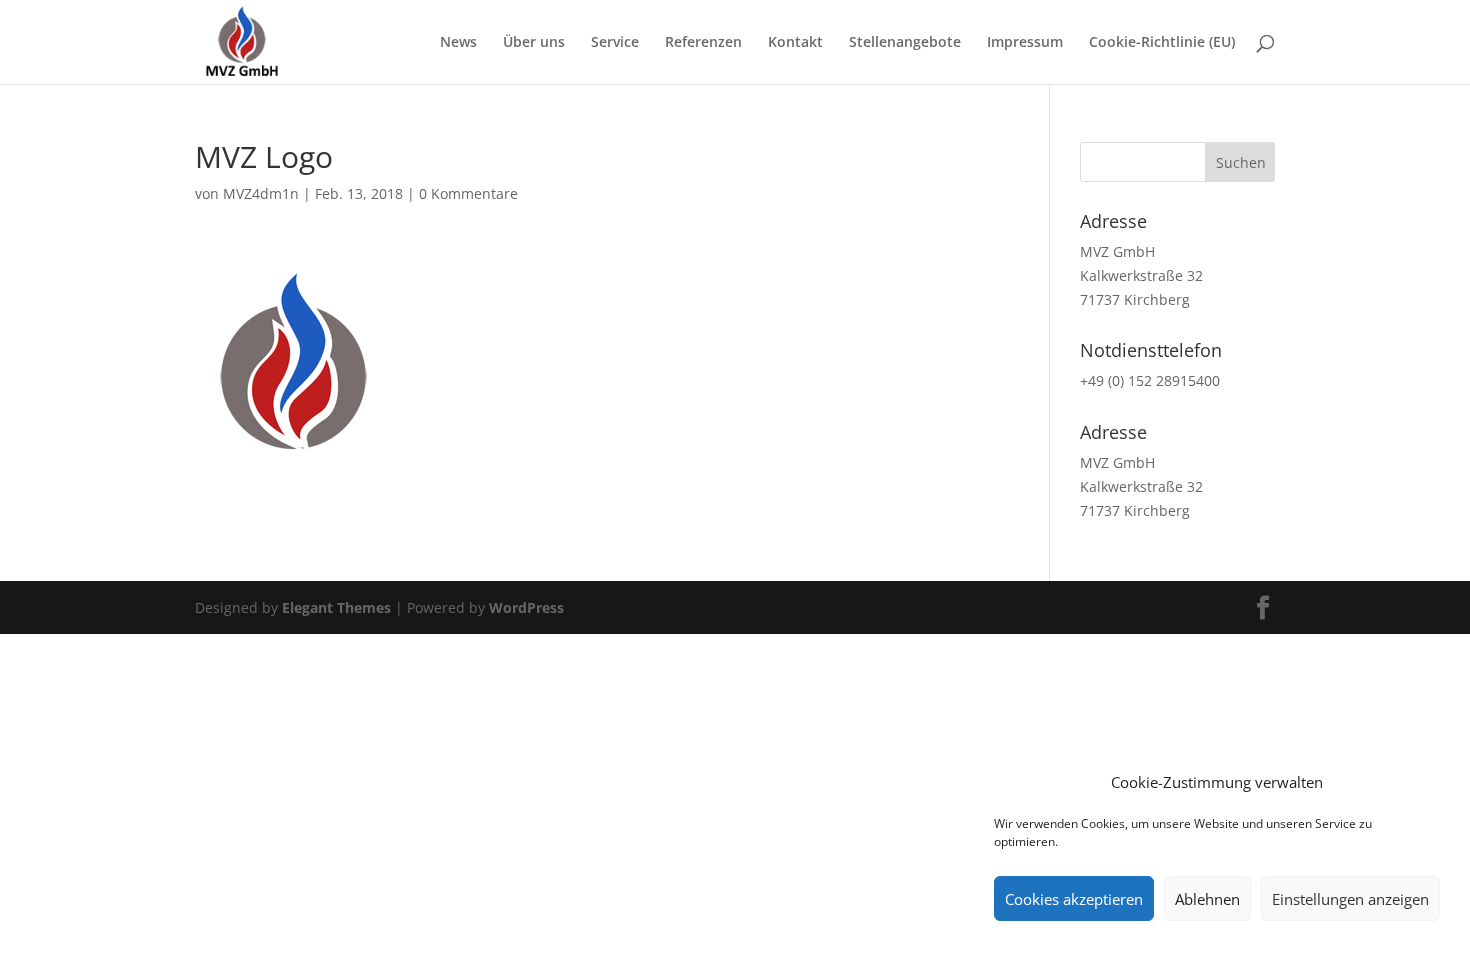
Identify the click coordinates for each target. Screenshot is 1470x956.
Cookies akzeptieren (1074, 899)
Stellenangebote (905, 43)
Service (615, 43)
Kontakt (795, 43)
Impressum (1025, 43)
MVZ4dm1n (261, 193)
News (458, 43)
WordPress (526, 607)
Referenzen (703, 43)
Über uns (534, 43)
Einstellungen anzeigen (1350, 899)
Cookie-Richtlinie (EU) (1162, 43)
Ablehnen (1207, 899)
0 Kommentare (468, 193)
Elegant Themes (336, 607)
